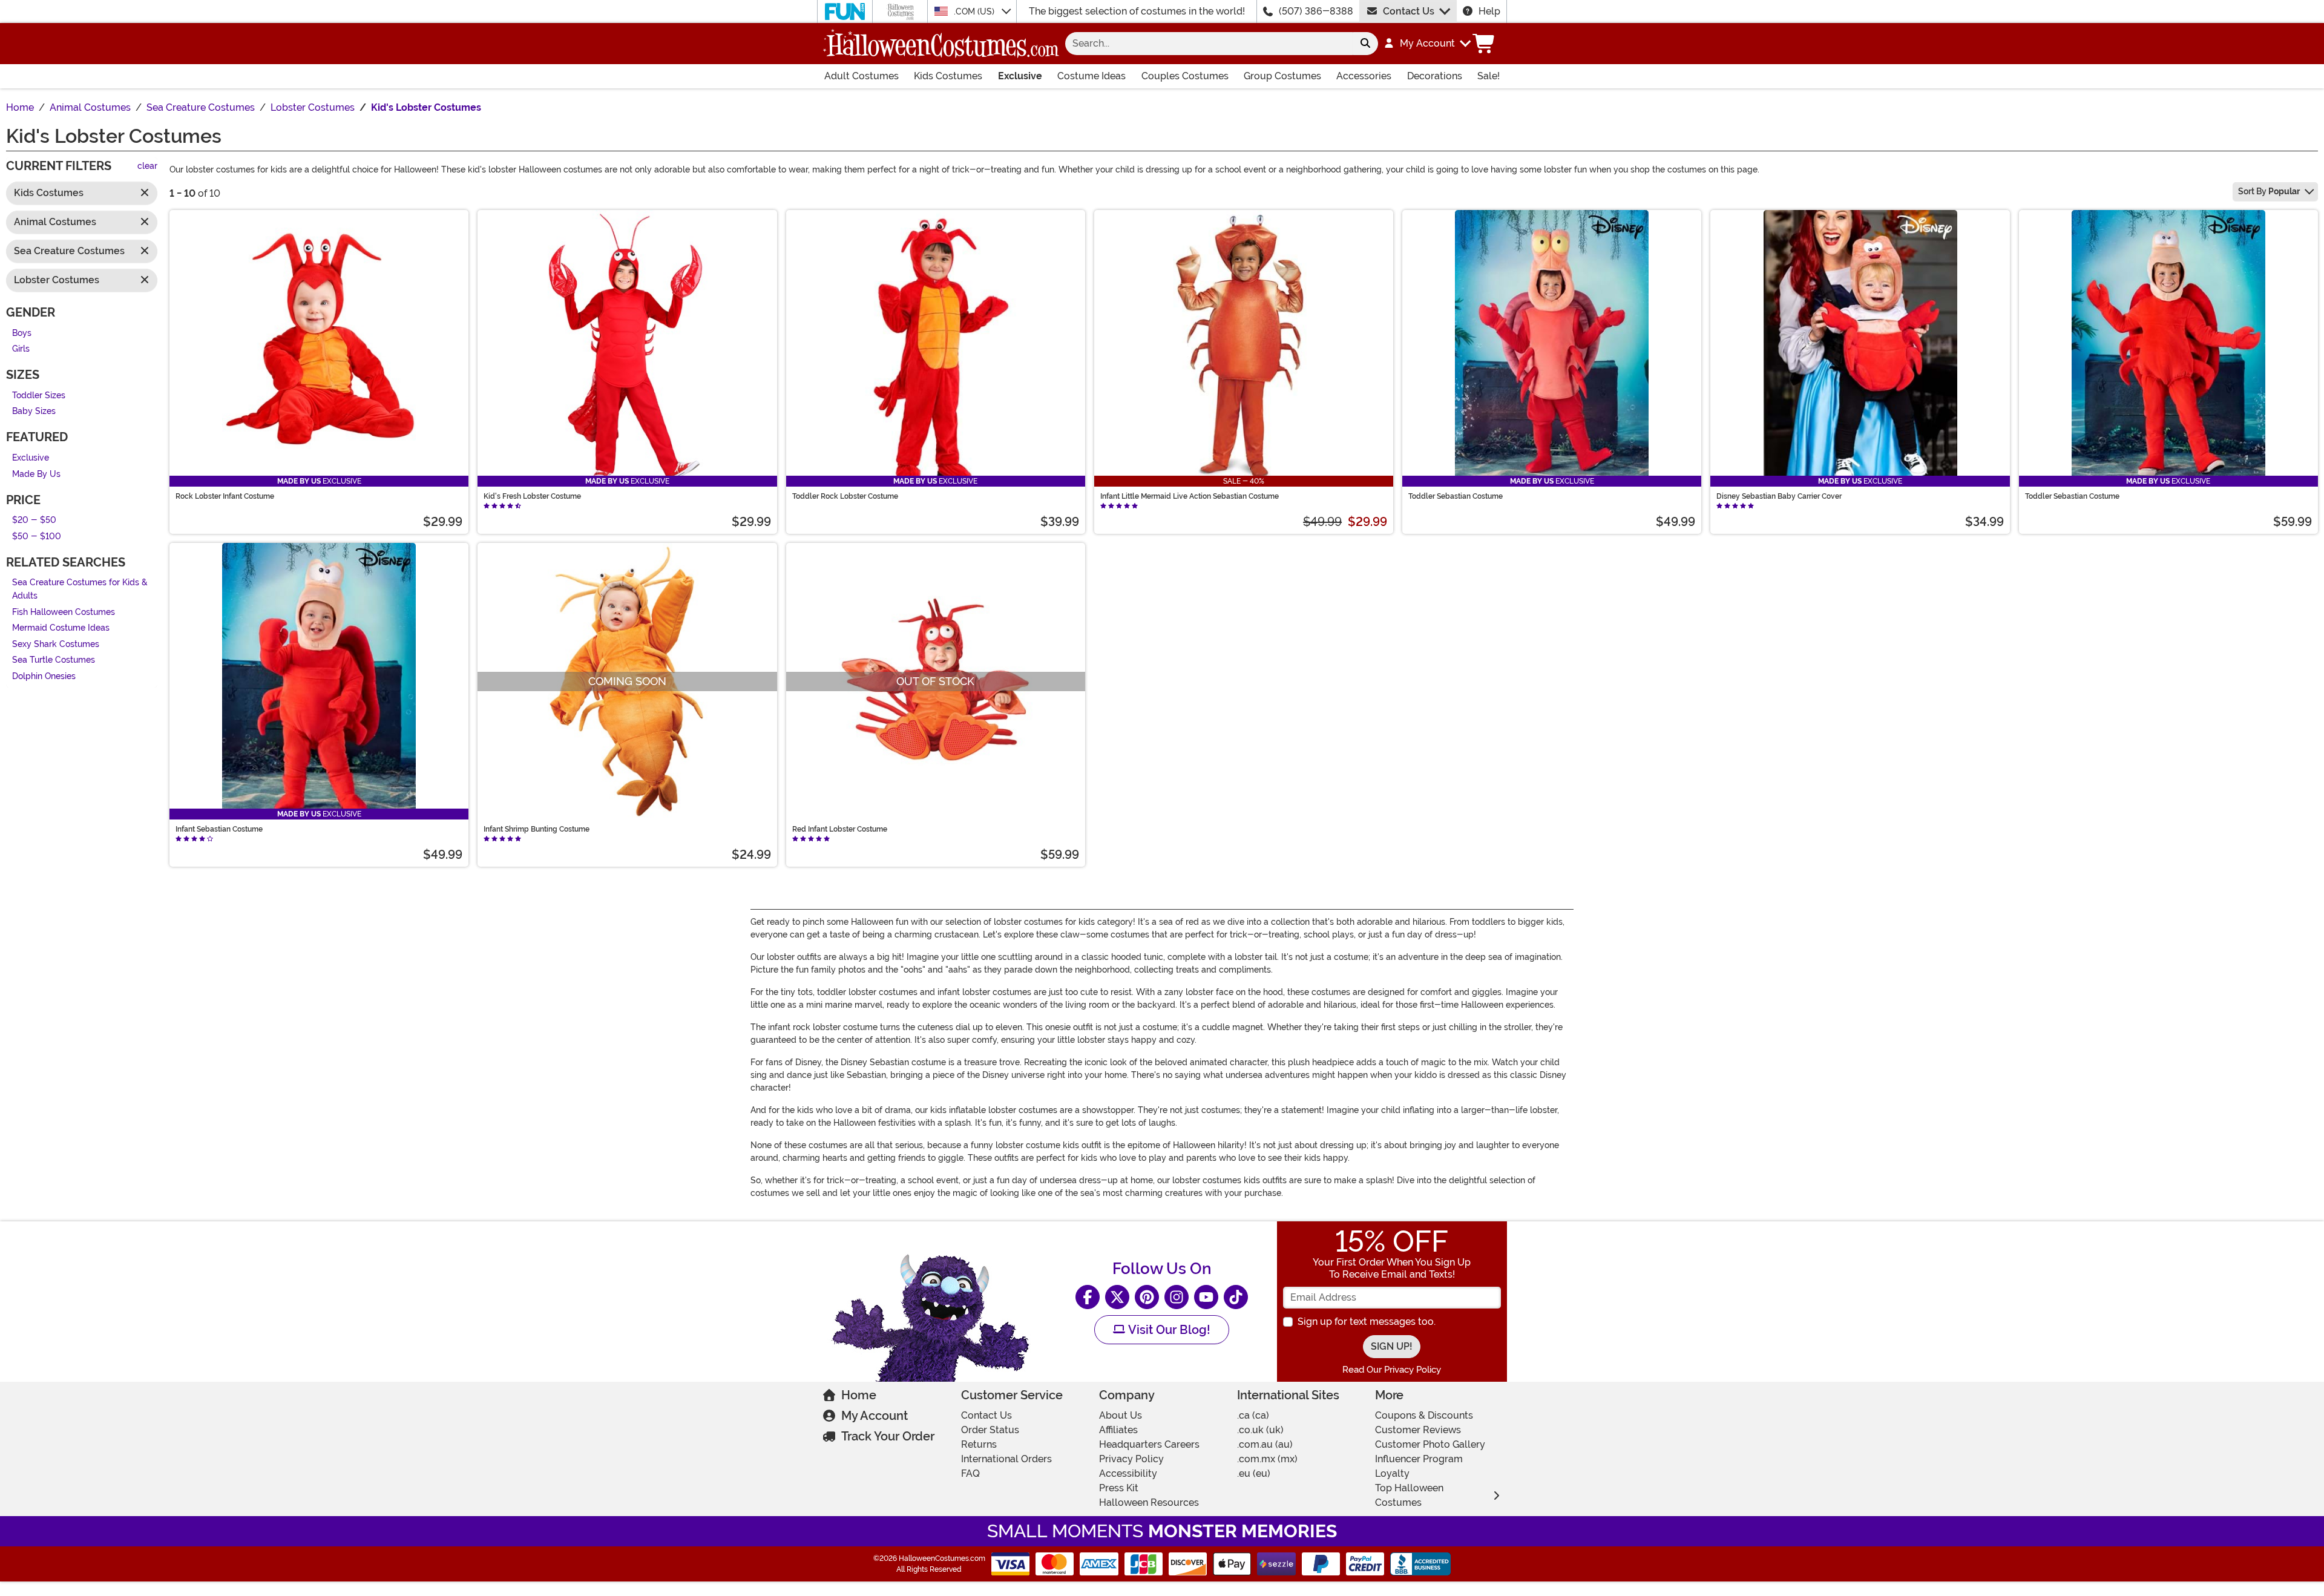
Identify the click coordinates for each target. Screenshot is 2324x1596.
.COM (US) (975, 11)
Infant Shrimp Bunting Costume (537, 829)
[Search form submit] (1365, 44)
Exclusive (1020, 76)
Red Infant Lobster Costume (840, 829)
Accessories (1364, 76)
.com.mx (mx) (1267, 1459)
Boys (22, 333)
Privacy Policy (1131, 1459)
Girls (21, 350)
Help (1489, 11)
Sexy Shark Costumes (56, 644)
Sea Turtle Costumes (54, 661)
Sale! (1489, 76)
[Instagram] (1177, 1297)
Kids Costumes (948, 76)
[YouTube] (1206, 1297)
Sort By (2269, 191)
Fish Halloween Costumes (64, 612)
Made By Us (36, 474)
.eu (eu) (1254, 1473)
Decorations (1435, 76)
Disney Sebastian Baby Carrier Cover (1779, 496)
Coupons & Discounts (1424, 1415)
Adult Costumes (862, 76)
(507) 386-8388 (1316, 11)
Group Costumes (1282, 76)
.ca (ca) (1253, 1415)
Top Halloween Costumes (1409, 1495)
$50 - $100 (37, 537)
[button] (1427, 44)
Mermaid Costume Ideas (61, 629)
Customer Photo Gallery (1430, 1444)
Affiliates (1118, 1430)
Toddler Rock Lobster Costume (845, 496)
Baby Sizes (34, 412)
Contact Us (1409, 11)
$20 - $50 (34, 521)
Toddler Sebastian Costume (1456, 496)
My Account (875, 1416)
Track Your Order (888, 1436)
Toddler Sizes (39, 396)
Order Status (990, 1430)
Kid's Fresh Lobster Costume (532, 496)
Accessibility (1128, 1473)
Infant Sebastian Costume (219, 829)
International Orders (1006, 1459)
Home (859, 1395)
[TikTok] (1236, 1297)
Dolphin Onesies (44, 676)
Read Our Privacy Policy (1392, 1370)
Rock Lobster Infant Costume (225, 496)
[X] (1117, 1297)
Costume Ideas (1091, 76)
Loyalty (1392, 1473)
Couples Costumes (1185, 76)
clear (147, 167)
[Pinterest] (1147, 1297)
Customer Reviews (1418, 1430)
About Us (1121, 1415)
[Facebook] (1088, 1297)
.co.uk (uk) (1260, 1430)
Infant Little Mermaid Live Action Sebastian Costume (1190, 496)
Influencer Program (1419, 1459)
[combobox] (1209, 44)
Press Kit (1119, 1488)
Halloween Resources (1149, 1502)
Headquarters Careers (1149, 1444)
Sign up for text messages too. (1367, 1322)
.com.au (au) (1265, 1444)
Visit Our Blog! (1168, 1330)
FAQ (970, 1473)
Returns (979, 1444)
